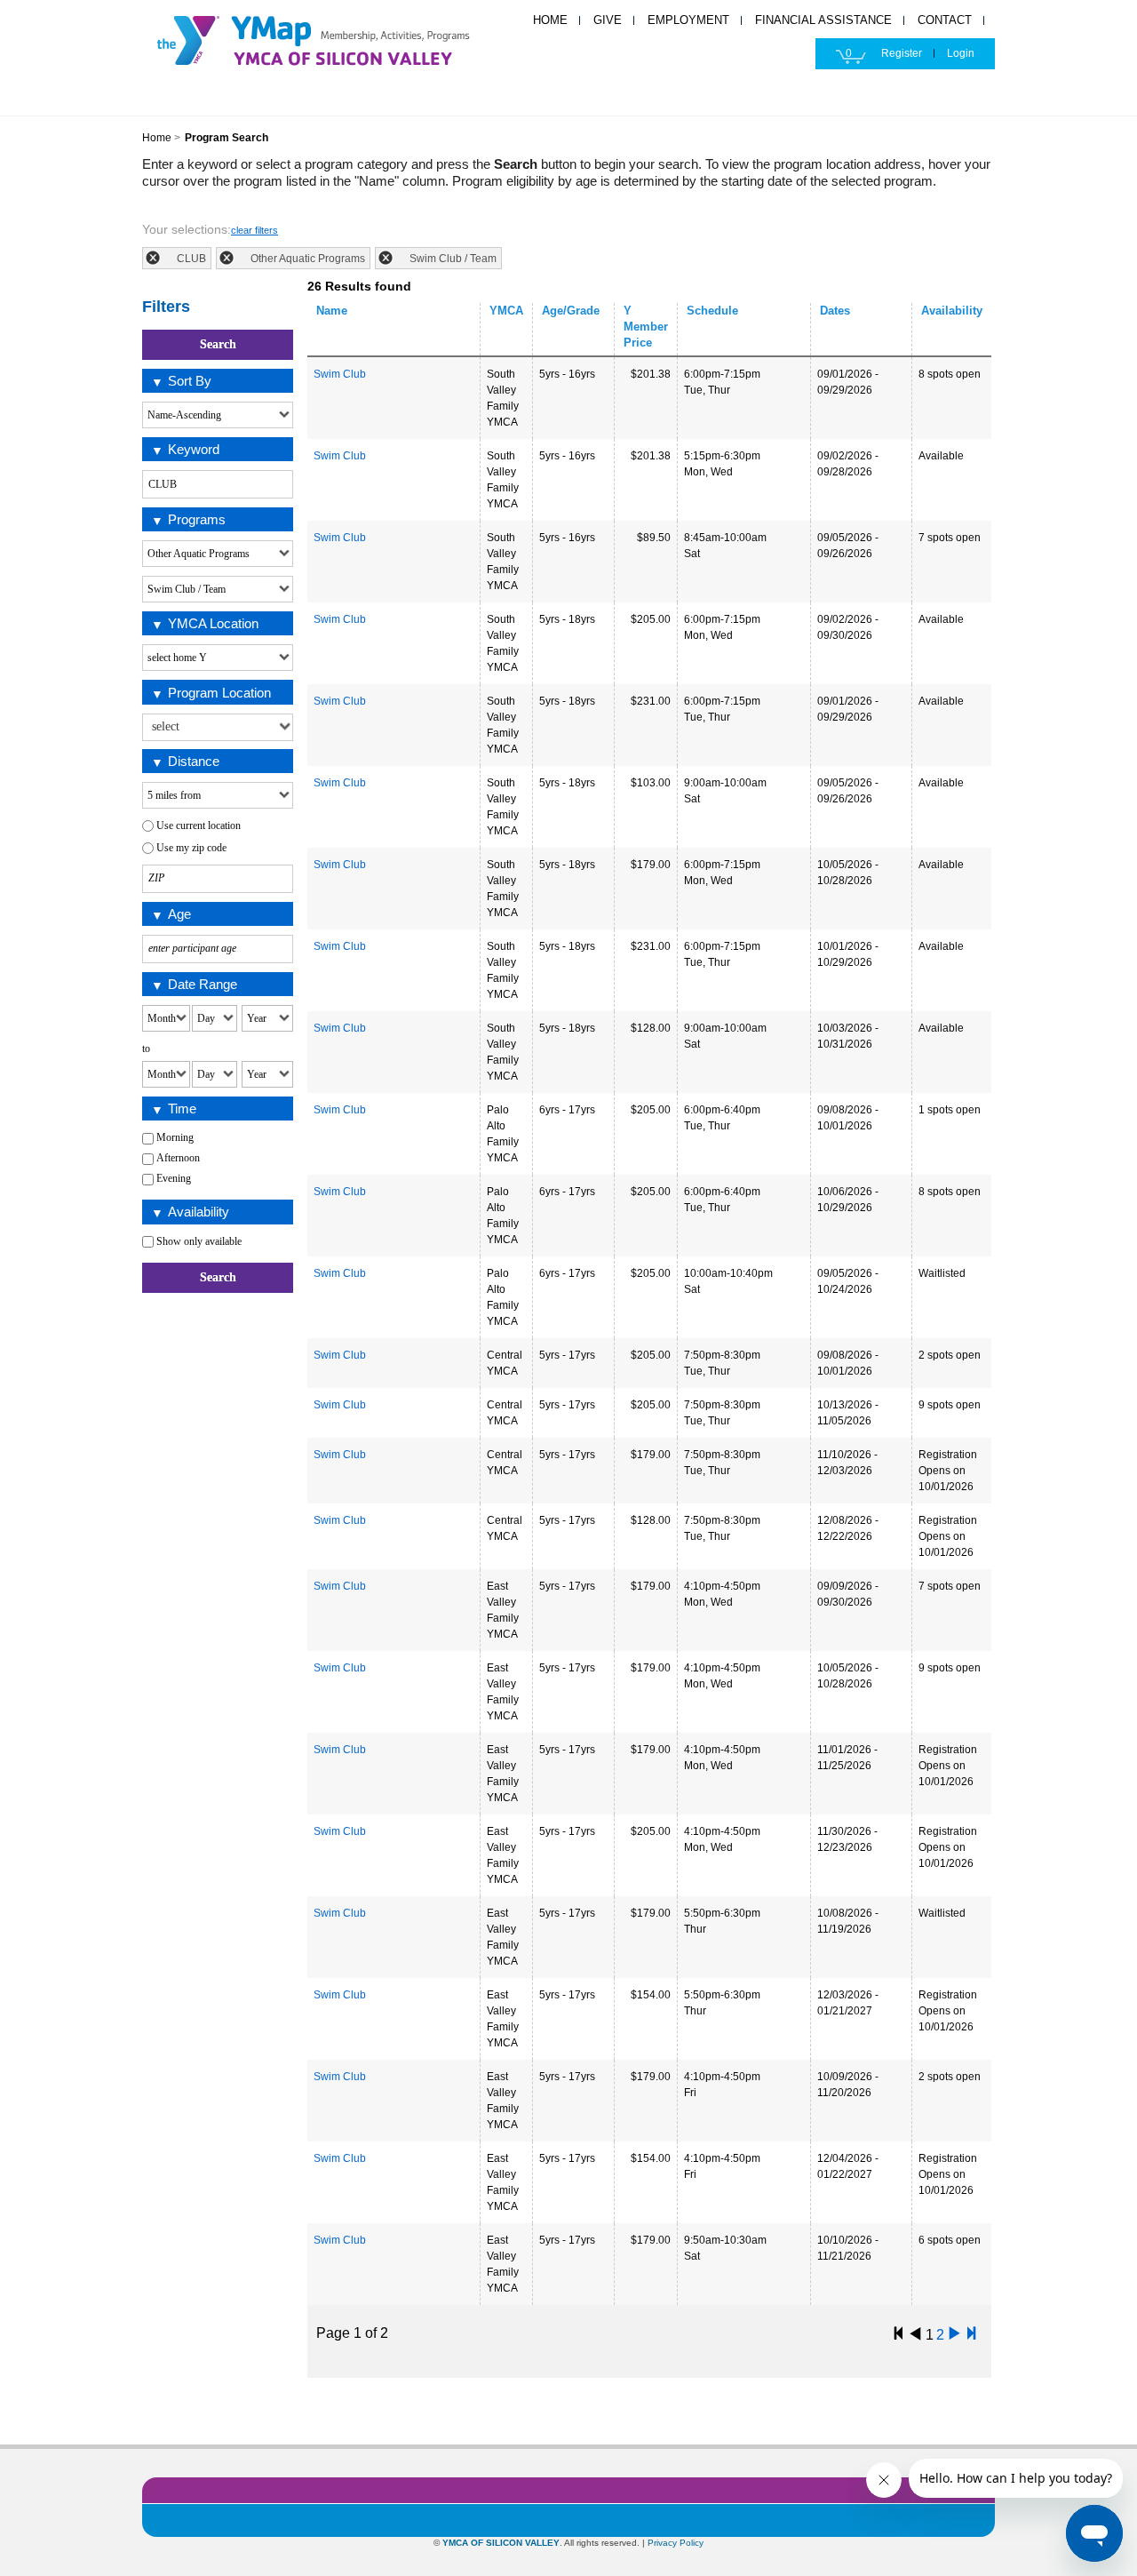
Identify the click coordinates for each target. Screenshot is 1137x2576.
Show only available (199, 1241)
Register (902, 53)
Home (157, 138)
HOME (550, 20)
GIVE (608, 20)
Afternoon (178, 1158)
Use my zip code (191, 848)
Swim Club (340, 374)
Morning (175, 1137)
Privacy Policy (676, 2543)
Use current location (199, 825)
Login (961, 53)
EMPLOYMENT (688, 20)
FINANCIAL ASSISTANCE (823, 20)
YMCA (333, 38)
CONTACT (945, 20)
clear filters (254, 230)
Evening (174, 1178)
